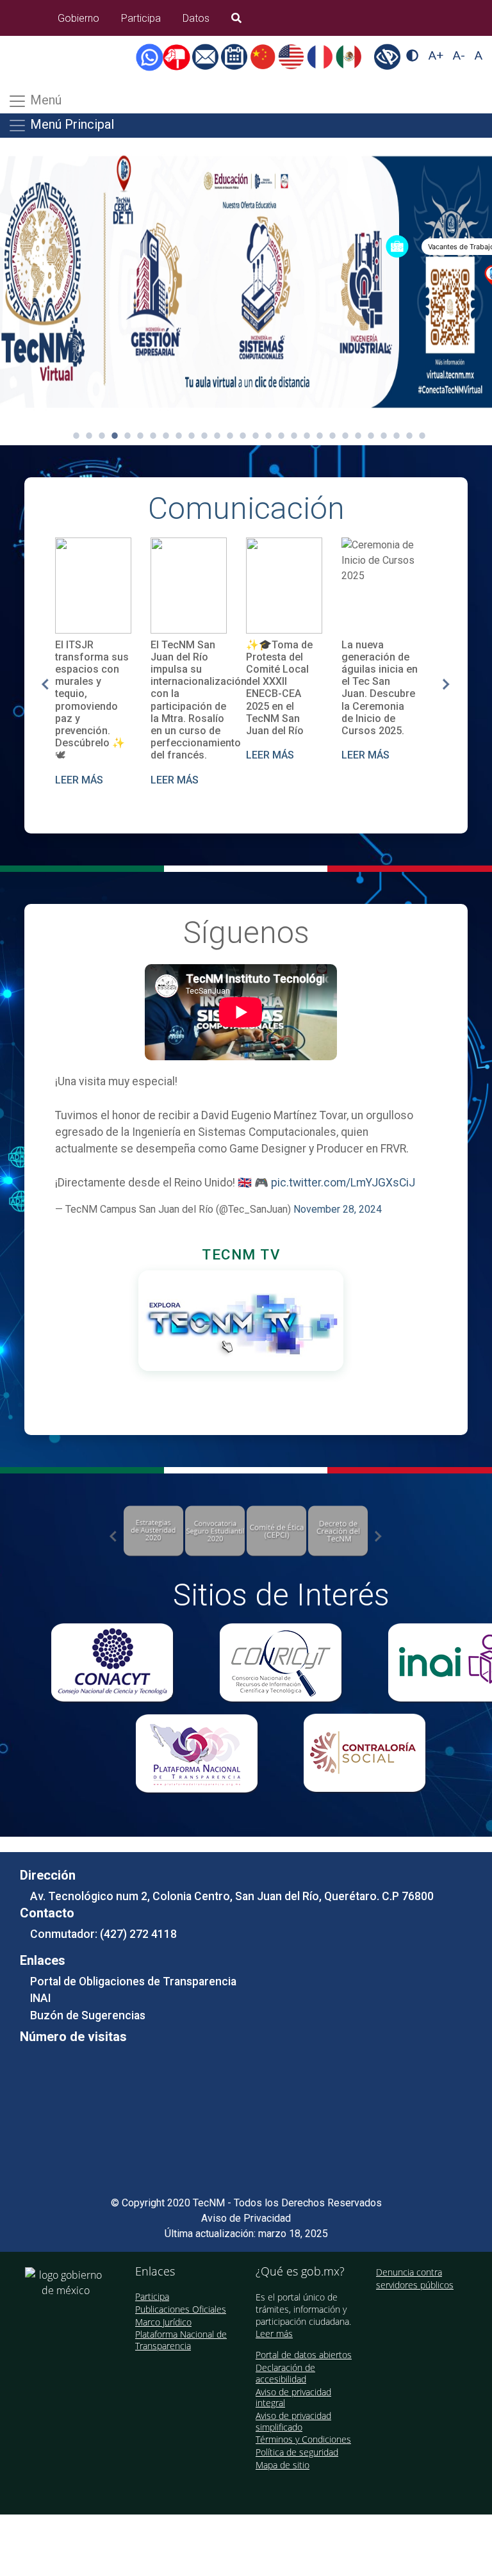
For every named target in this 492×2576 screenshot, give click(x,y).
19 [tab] (307, 436)
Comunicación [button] (246, 508)
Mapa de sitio (283, 2465)
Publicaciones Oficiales (181, 2309)
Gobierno (78, 18)
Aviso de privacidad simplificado (293, 2421)
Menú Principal (70, 124)
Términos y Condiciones (303, 2439)
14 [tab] (243, 436)
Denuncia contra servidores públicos (415, 2278)
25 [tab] (384, 436)
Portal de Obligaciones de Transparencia (133, 1981)
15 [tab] (256, 436)
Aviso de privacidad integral (293, 2398)
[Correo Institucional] (207, 56)
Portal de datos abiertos (304, 2355)
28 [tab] (422, 436)
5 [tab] (127, 436)
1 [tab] (76, 436)
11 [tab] (204, 436)
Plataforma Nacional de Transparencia (181, 2340)
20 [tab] (320, 436)
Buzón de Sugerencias (88, 2015)
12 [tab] (217, 436)
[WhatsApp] (152, 56)
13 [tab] (230, 436)
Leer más (274, 2334)
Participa (141, 18)
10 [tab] (192, 436)
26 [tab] (397, 436)
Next (447, 684)
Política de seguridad (297, 2452)
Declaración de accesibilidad (285, 2373)
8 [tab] (166, 436)
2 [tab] (89, 436)
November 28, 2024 (338, 1209)
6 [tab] (140, 436)
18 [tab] (294, 436)
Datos (196, 18)
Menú (44, 100)
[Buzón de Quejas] (179, 56)
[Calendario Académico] (235, 56)
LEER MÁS (79, 780)
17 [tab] (281, 436)
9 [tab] (179, 436)
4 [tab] (115, 436)
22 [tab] (345, 436)
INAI (40, 1998)
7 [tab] (153, 436)
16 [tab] (268, 436)
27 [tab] (409, 436)
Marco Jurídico (163, 2322)
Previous (45, 684)
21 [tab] (332, 436)
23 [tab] (358, 436)
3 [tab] (102, 436)
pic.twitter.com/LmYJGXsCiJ (343, 1183)
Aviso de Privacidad (246, 2218)
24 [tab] (371, 436)
